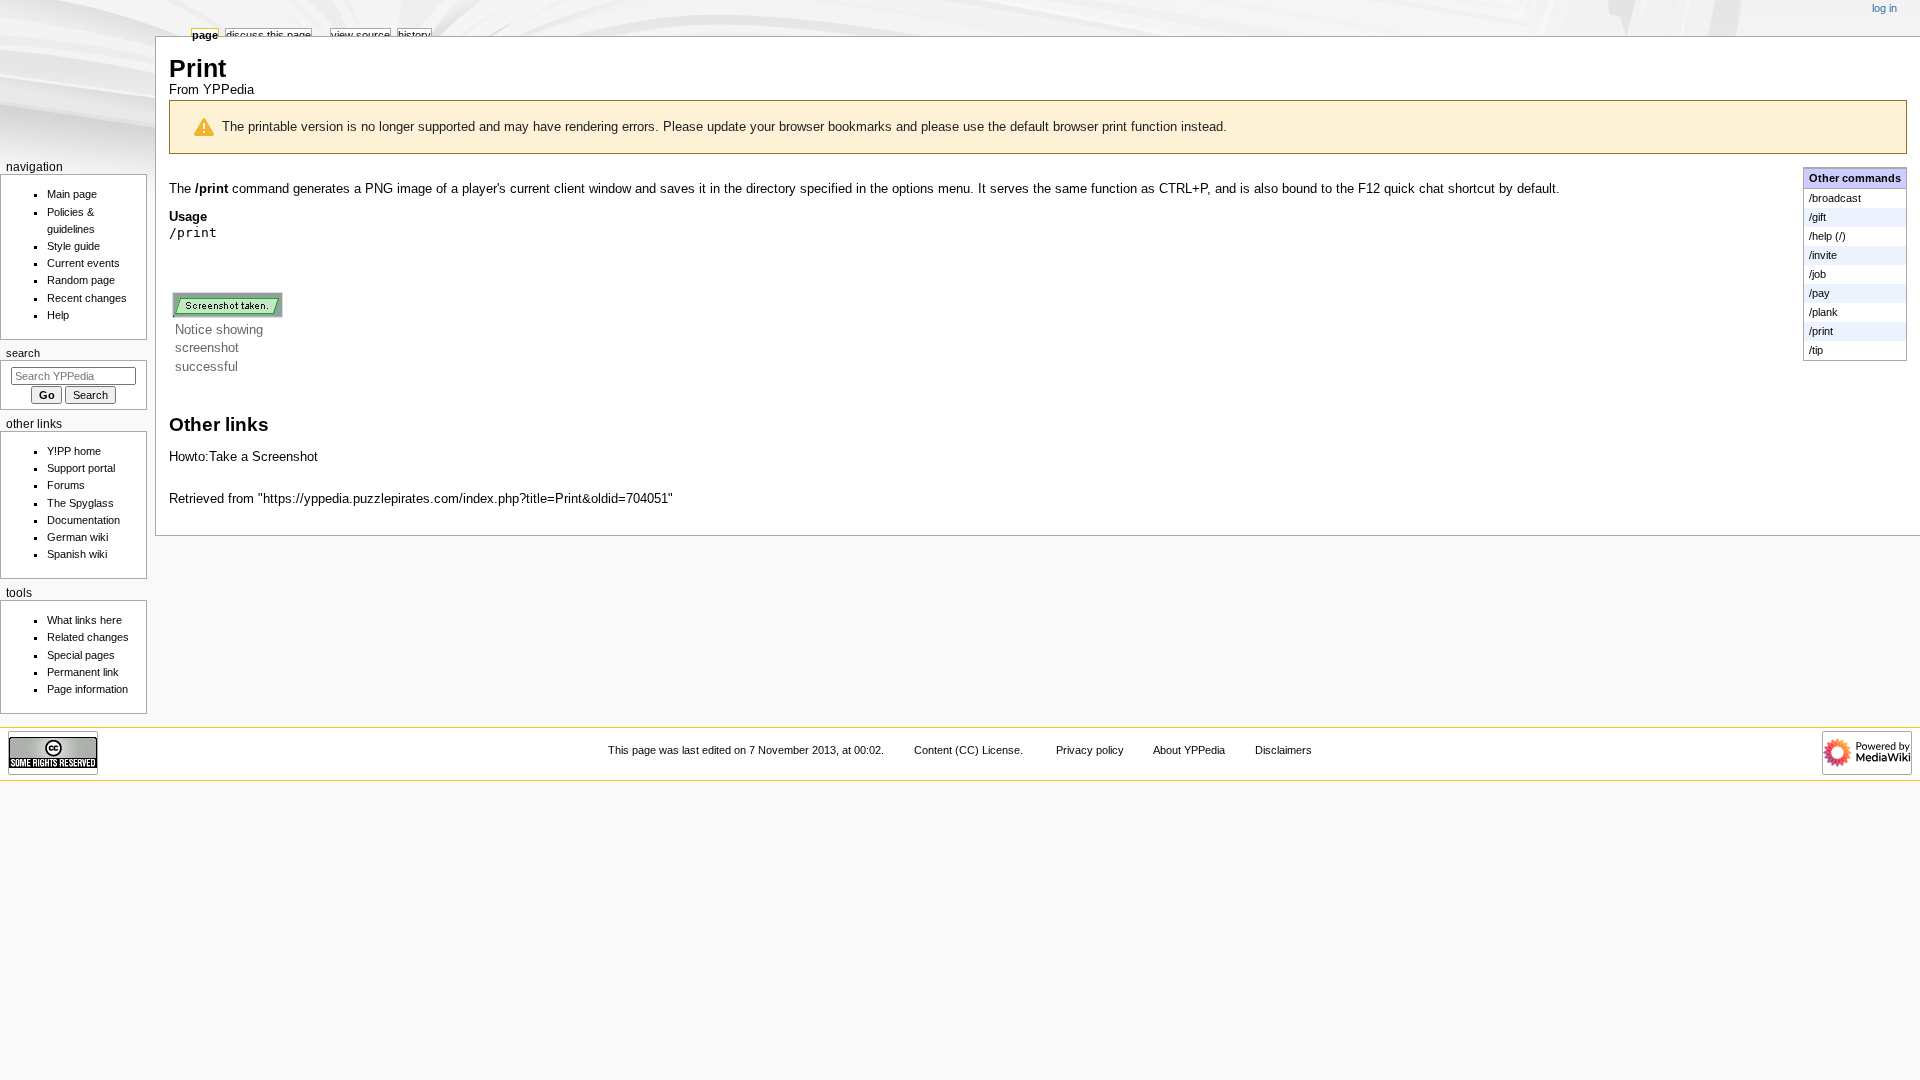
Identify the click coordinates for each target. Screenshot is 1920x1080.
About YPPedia (1189, 750)
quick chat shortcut (1439, 189)
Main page (72, 194)
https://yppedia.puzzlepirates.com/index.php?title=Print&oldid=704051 (465, 499)
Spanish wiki (77, 554)
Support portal (81, 468)
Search (23, 353)
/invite (1823, 255)
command (260, 189)
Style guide (73, 246)
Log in (1884, 8)
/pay (1819, 293)
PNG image (398, 189)
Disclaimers (1283, 750)
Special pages (81, 655)
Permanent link (83, 672)
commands (1871, 178)
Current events (83, 263)
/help (1820, 236)
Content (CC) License (967, 750)
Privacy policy (1090, 750)
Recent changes (87, 298)
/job (1817, 274)
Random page (81, 280)
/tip (1816, 350)
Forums (66, 485)
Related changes (88, 637)
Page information (87, 689)
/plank (1823, 312)
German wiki (77, 537)
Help (58, 315)
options (913, 189)
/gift (1817, 217)
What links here (84, 620)
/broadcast (1835, 198)
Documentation (83, 520)
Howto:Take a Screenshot (243, 457)
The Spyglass (80, 503)
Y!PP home (74, 451)
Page (205, 35)
